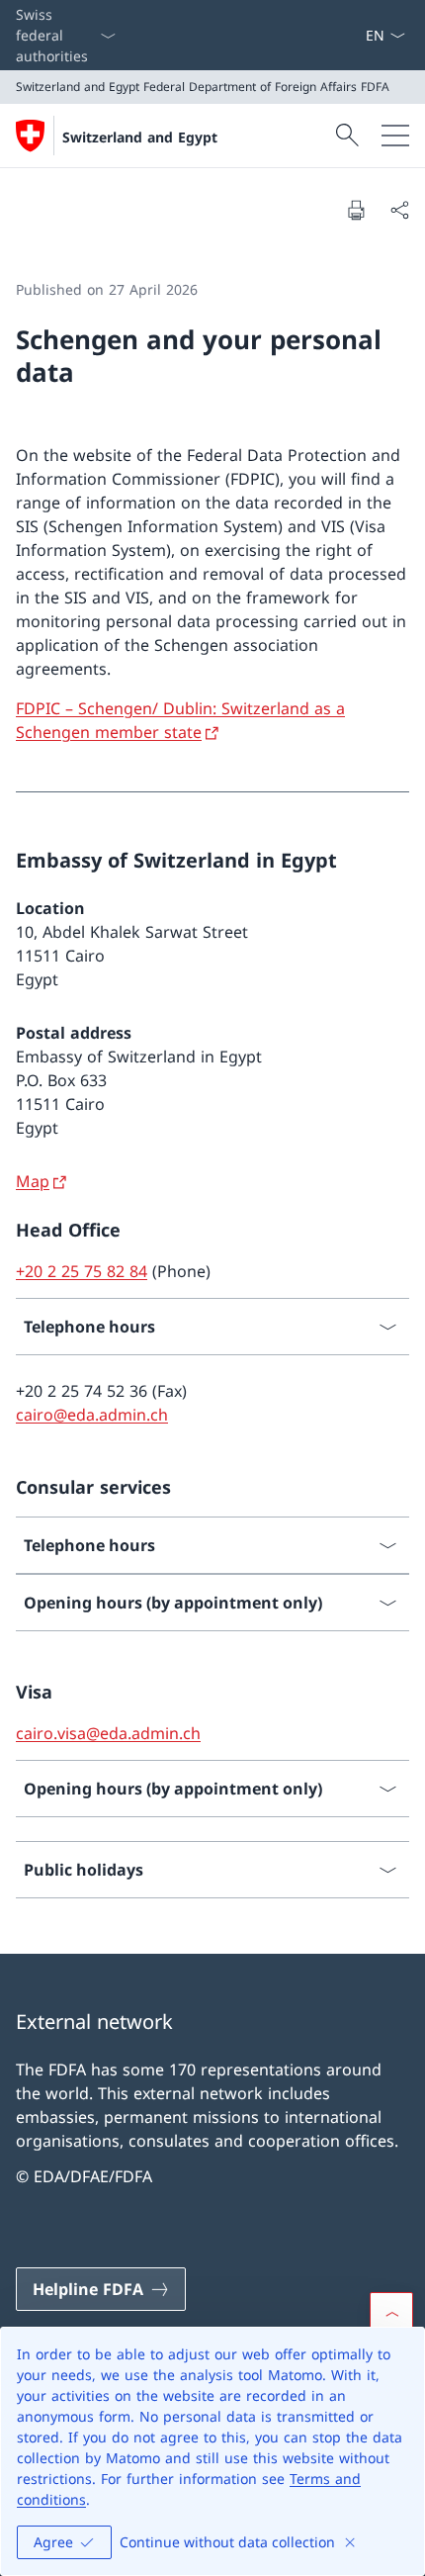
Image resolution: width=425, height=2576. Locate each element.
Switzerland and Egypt (140, 137)
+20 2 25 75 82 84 (82, 1271)
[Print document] (356, 210)
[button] (391, 2314)
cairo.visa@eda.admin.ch (108, 1733)
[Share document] (399, 210)
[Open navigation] (395, 136)
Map (33, 1181)
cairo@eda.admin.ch (92, 1415)
